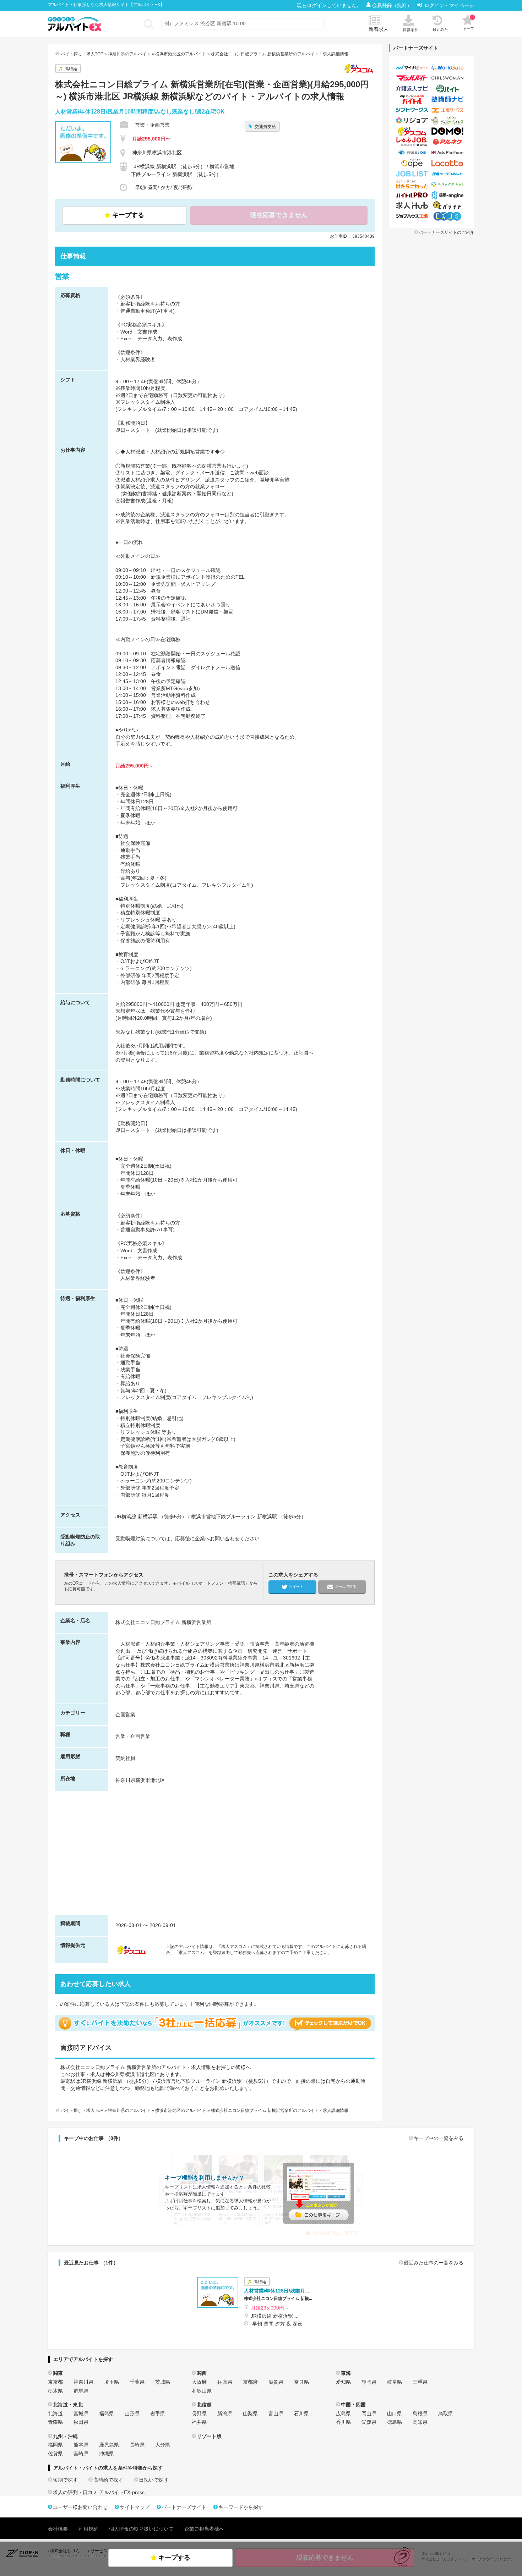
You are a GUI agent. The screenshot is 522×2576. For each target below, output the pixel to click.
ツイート (296, 1586)
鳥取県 (446, 2413)
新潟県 (225, 2413)
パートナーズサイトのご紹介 (446, 232)
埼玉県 (112, 2382)
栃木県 (55, 2391)
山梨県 (250, 2413)
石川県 (301, 2413)
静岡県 (369, 2382)
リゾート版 (209, 2436)
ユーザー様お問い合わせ (80, 2507)
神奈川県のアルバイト (129, 54)
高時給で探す (108, 2480)
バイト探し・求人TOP (82, 54)
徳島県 (395, 2422)
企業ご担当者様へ (204, 2529)
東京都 (55, 2382)
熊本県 (81, 2445)
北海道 (55, 2413)
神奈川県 (83, 2382)
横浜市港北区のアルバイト (181, 54)
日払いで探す (154, 2480)
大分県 (163, 2445)
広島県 (343, 2413)
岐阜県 (395, 2382)
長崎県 (137, 2445)
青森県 (55, 2422)
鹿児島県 (109, 2445)
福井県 (199, 2422)
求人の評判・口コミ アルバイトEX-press (99, 2492)
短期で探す (65, 2480)
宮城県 (81, 2413)
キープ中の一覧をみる (439, 2138)
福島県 (107, 2413)
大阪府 (199, 2382)
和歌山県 (202, 2391)
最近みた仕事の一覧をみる (434, 2263)
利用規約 (88, 2529)
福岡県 (55, 2445)
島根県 (420, 2413)
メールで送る (346, 1586)
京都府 (250, 2382)
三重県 (420, 2382)
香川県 (343, 2422)
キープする (128, 215)
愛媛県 (369, 2422)
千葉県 (137, 2382)
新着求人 (379, 29)
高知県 (420, 2422)
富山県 (276, 2413)
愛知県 (343, 2382)
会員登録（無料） (393, 5)
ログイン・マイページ (449, 5)
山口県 (395, 2413)
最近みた (440, 29)
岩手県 (158, 2413)
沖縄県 (107, 2454)
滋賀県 (276, 2382)
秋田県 (81, 2422)
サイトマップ (135, 2507)
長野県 (199, 2413)
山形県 (132, 2413)
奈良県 (301, 2382)
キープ (468, 23)
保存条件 (410, 30)
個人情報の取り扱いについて (141, 2529)
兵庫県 (225, 2382)
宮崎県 (81, 2454)
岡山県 (369, 2413)
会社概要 (58, 2529)
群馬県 (81, 2391)
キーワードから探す (241, 2507)
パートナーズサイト (184, 2507)
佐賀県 (55, 2454)
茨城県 (163, 2382)
